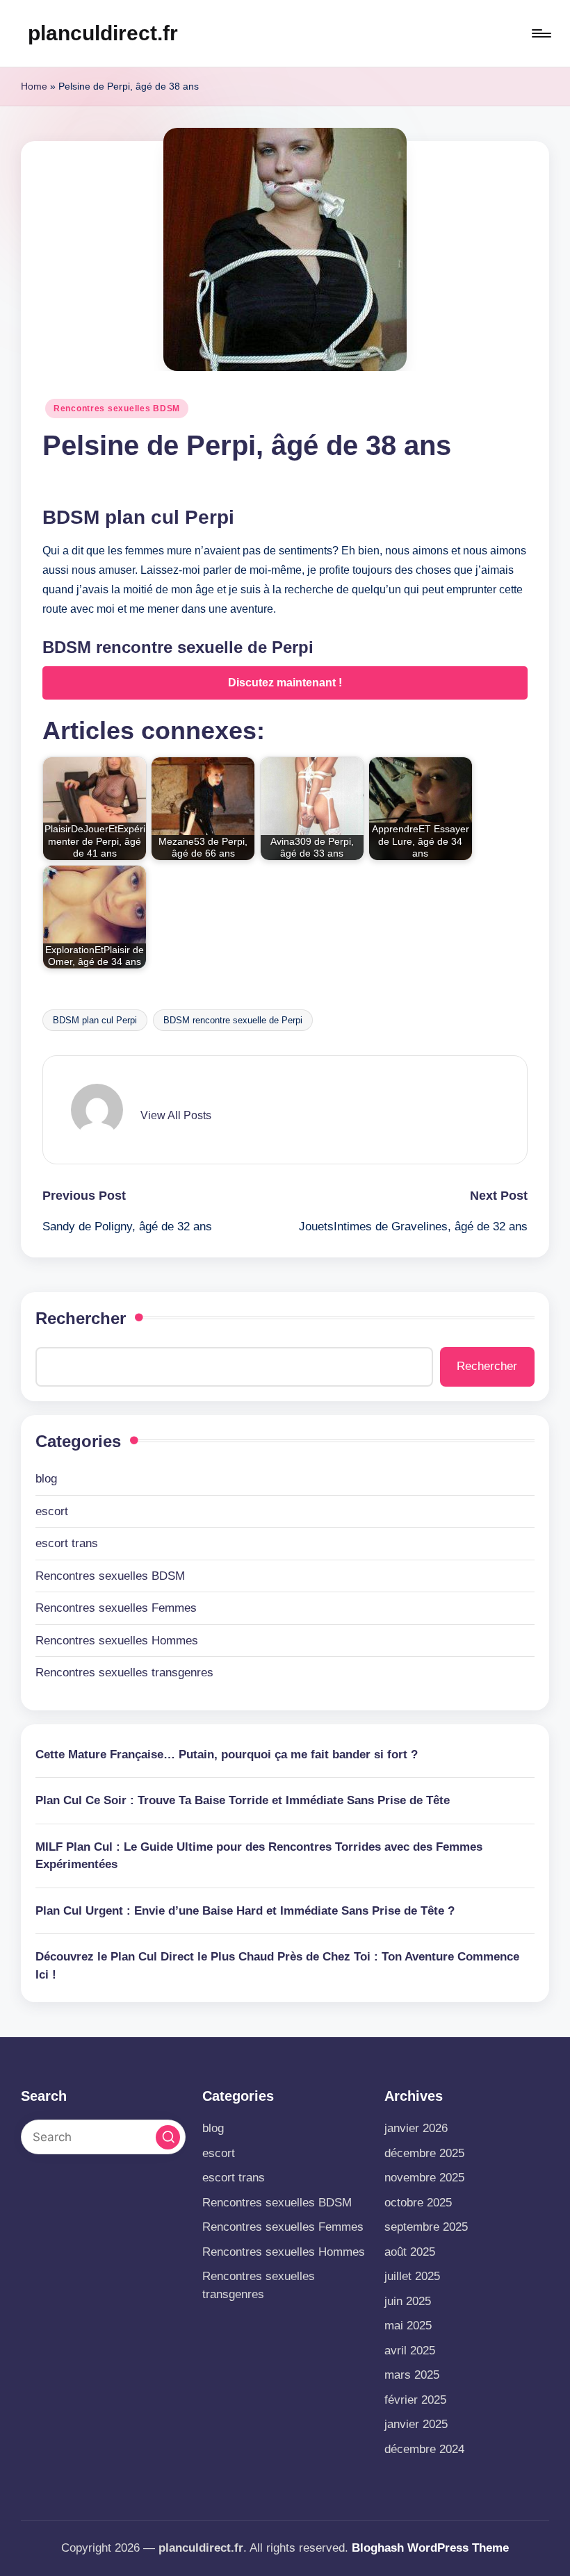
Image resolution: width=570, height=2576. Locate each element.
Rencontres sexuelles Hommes (117, 1641)
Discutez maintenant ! (285, 683)
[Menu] (540, 33)
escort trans (67, 1543)
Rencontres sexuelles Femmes (116, 1608)
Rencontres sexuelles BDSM (117, 408)
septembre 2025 (426, 2227)
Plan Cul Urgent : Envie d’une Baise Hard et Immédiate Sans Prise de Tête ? (245, 1911)
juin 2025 (408, 2301)
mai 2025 (408, 2326)
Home (34, 86)
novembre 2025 (424, 2178)
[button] (176, 1116)
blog (46, 1479)
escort (52, 1511)
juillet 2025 (412, 2276)
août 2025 (410, 2252)
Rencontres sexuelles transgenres (124, 1673)
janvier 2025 (416, 2424)
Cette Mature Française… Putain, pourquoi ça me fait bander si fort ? (227, 1755)
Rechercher (81, 1318)
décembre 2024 (424, 2449)
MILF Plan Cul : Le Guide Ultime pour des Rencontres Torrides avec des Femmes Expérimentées (259, 1856)
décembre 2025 (424, 2153)
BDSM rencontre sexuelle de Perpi (233, 1020)
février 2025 (415, 2400)
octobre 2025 (418, 2203)
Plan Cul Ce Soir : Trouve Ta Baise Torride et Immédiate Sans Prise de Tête (243, 1800)
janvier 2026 (416, 2128)
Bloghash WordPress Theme (430, 2548)
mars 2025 (412, 2375)
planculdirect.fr (103, 33)
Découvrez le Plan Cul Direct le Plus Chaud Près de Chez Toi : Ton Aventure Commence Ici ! (277, 1966)
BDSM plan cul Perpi (95, 1020)
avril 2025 (410, 2351)
